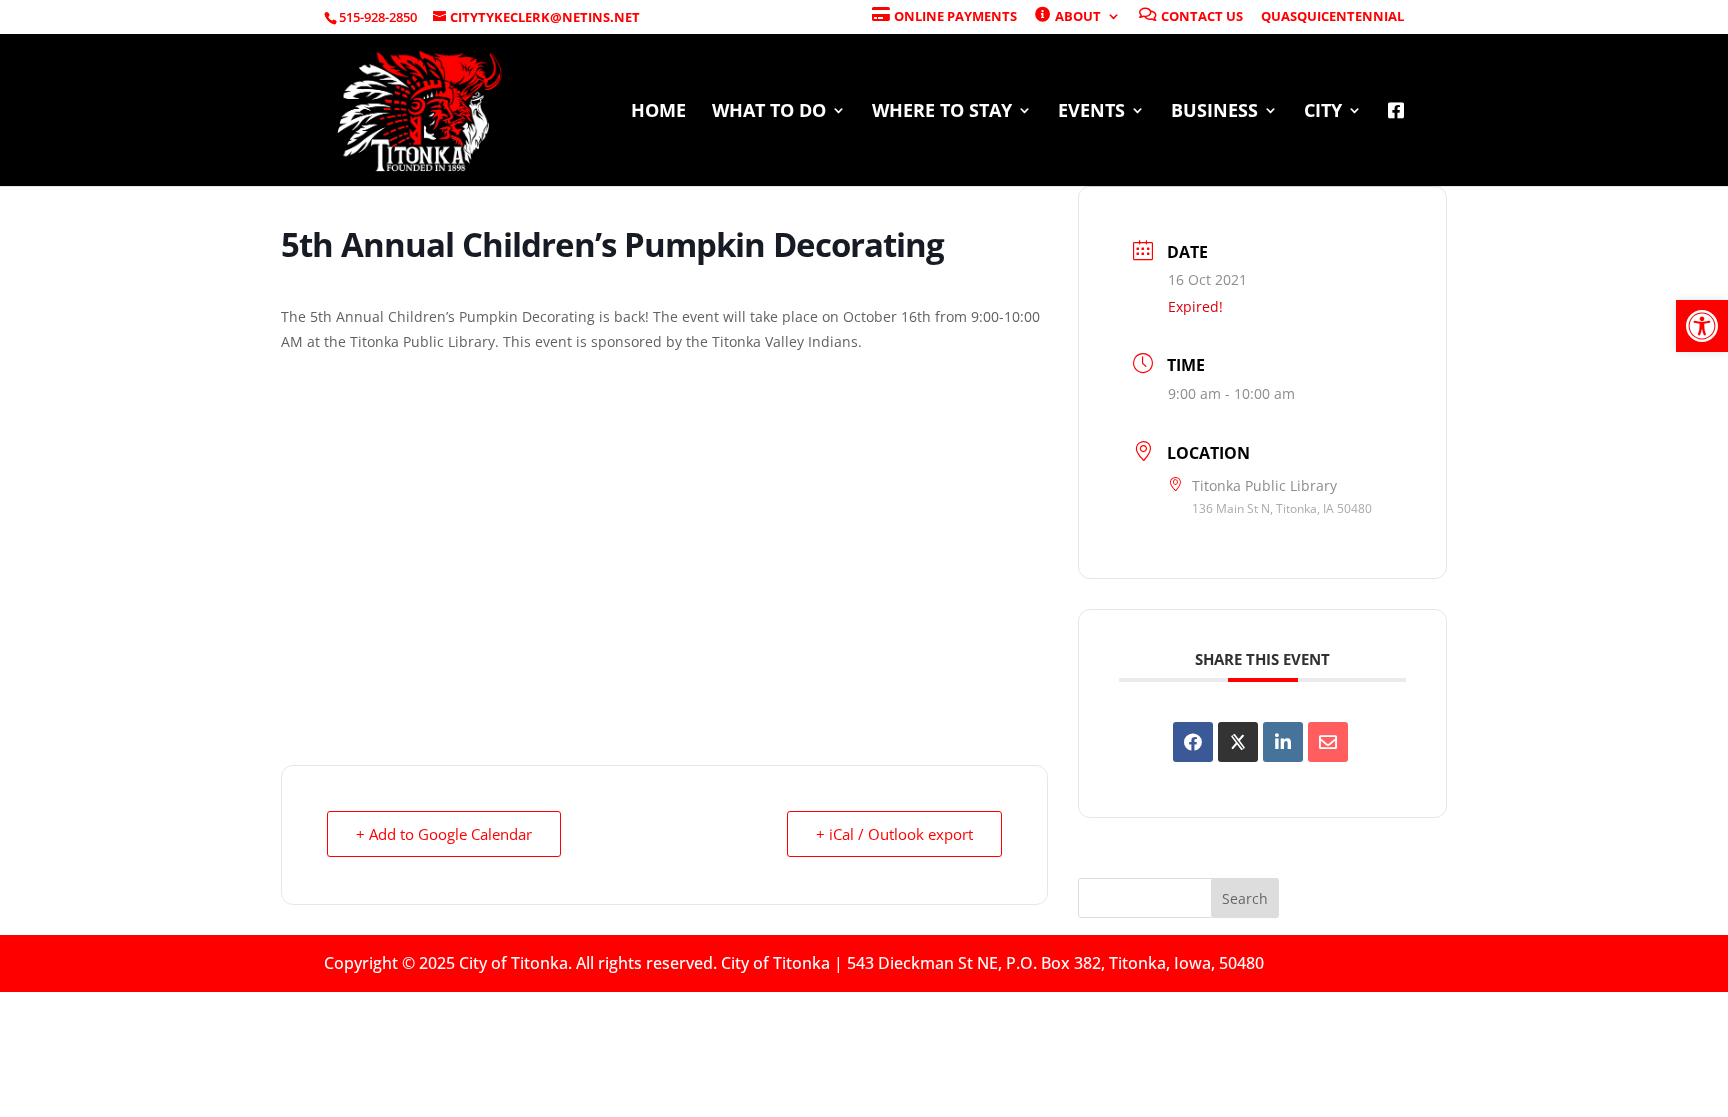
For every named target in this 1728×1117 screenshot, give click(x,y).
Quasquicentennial (1332, 17)
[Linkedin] (1283, 742)
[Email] (1328, 742)
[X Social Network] (1238, 742)
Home (658, 112)
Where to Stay (942, 112)
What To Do (769, 112)
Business (1214, 112)
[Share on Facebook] (1193, 742)
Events (1091, 112)
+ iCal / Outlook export (894, 834)
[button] (1702, 326)
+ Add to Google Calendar (444, 834)
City (1323, 112)
